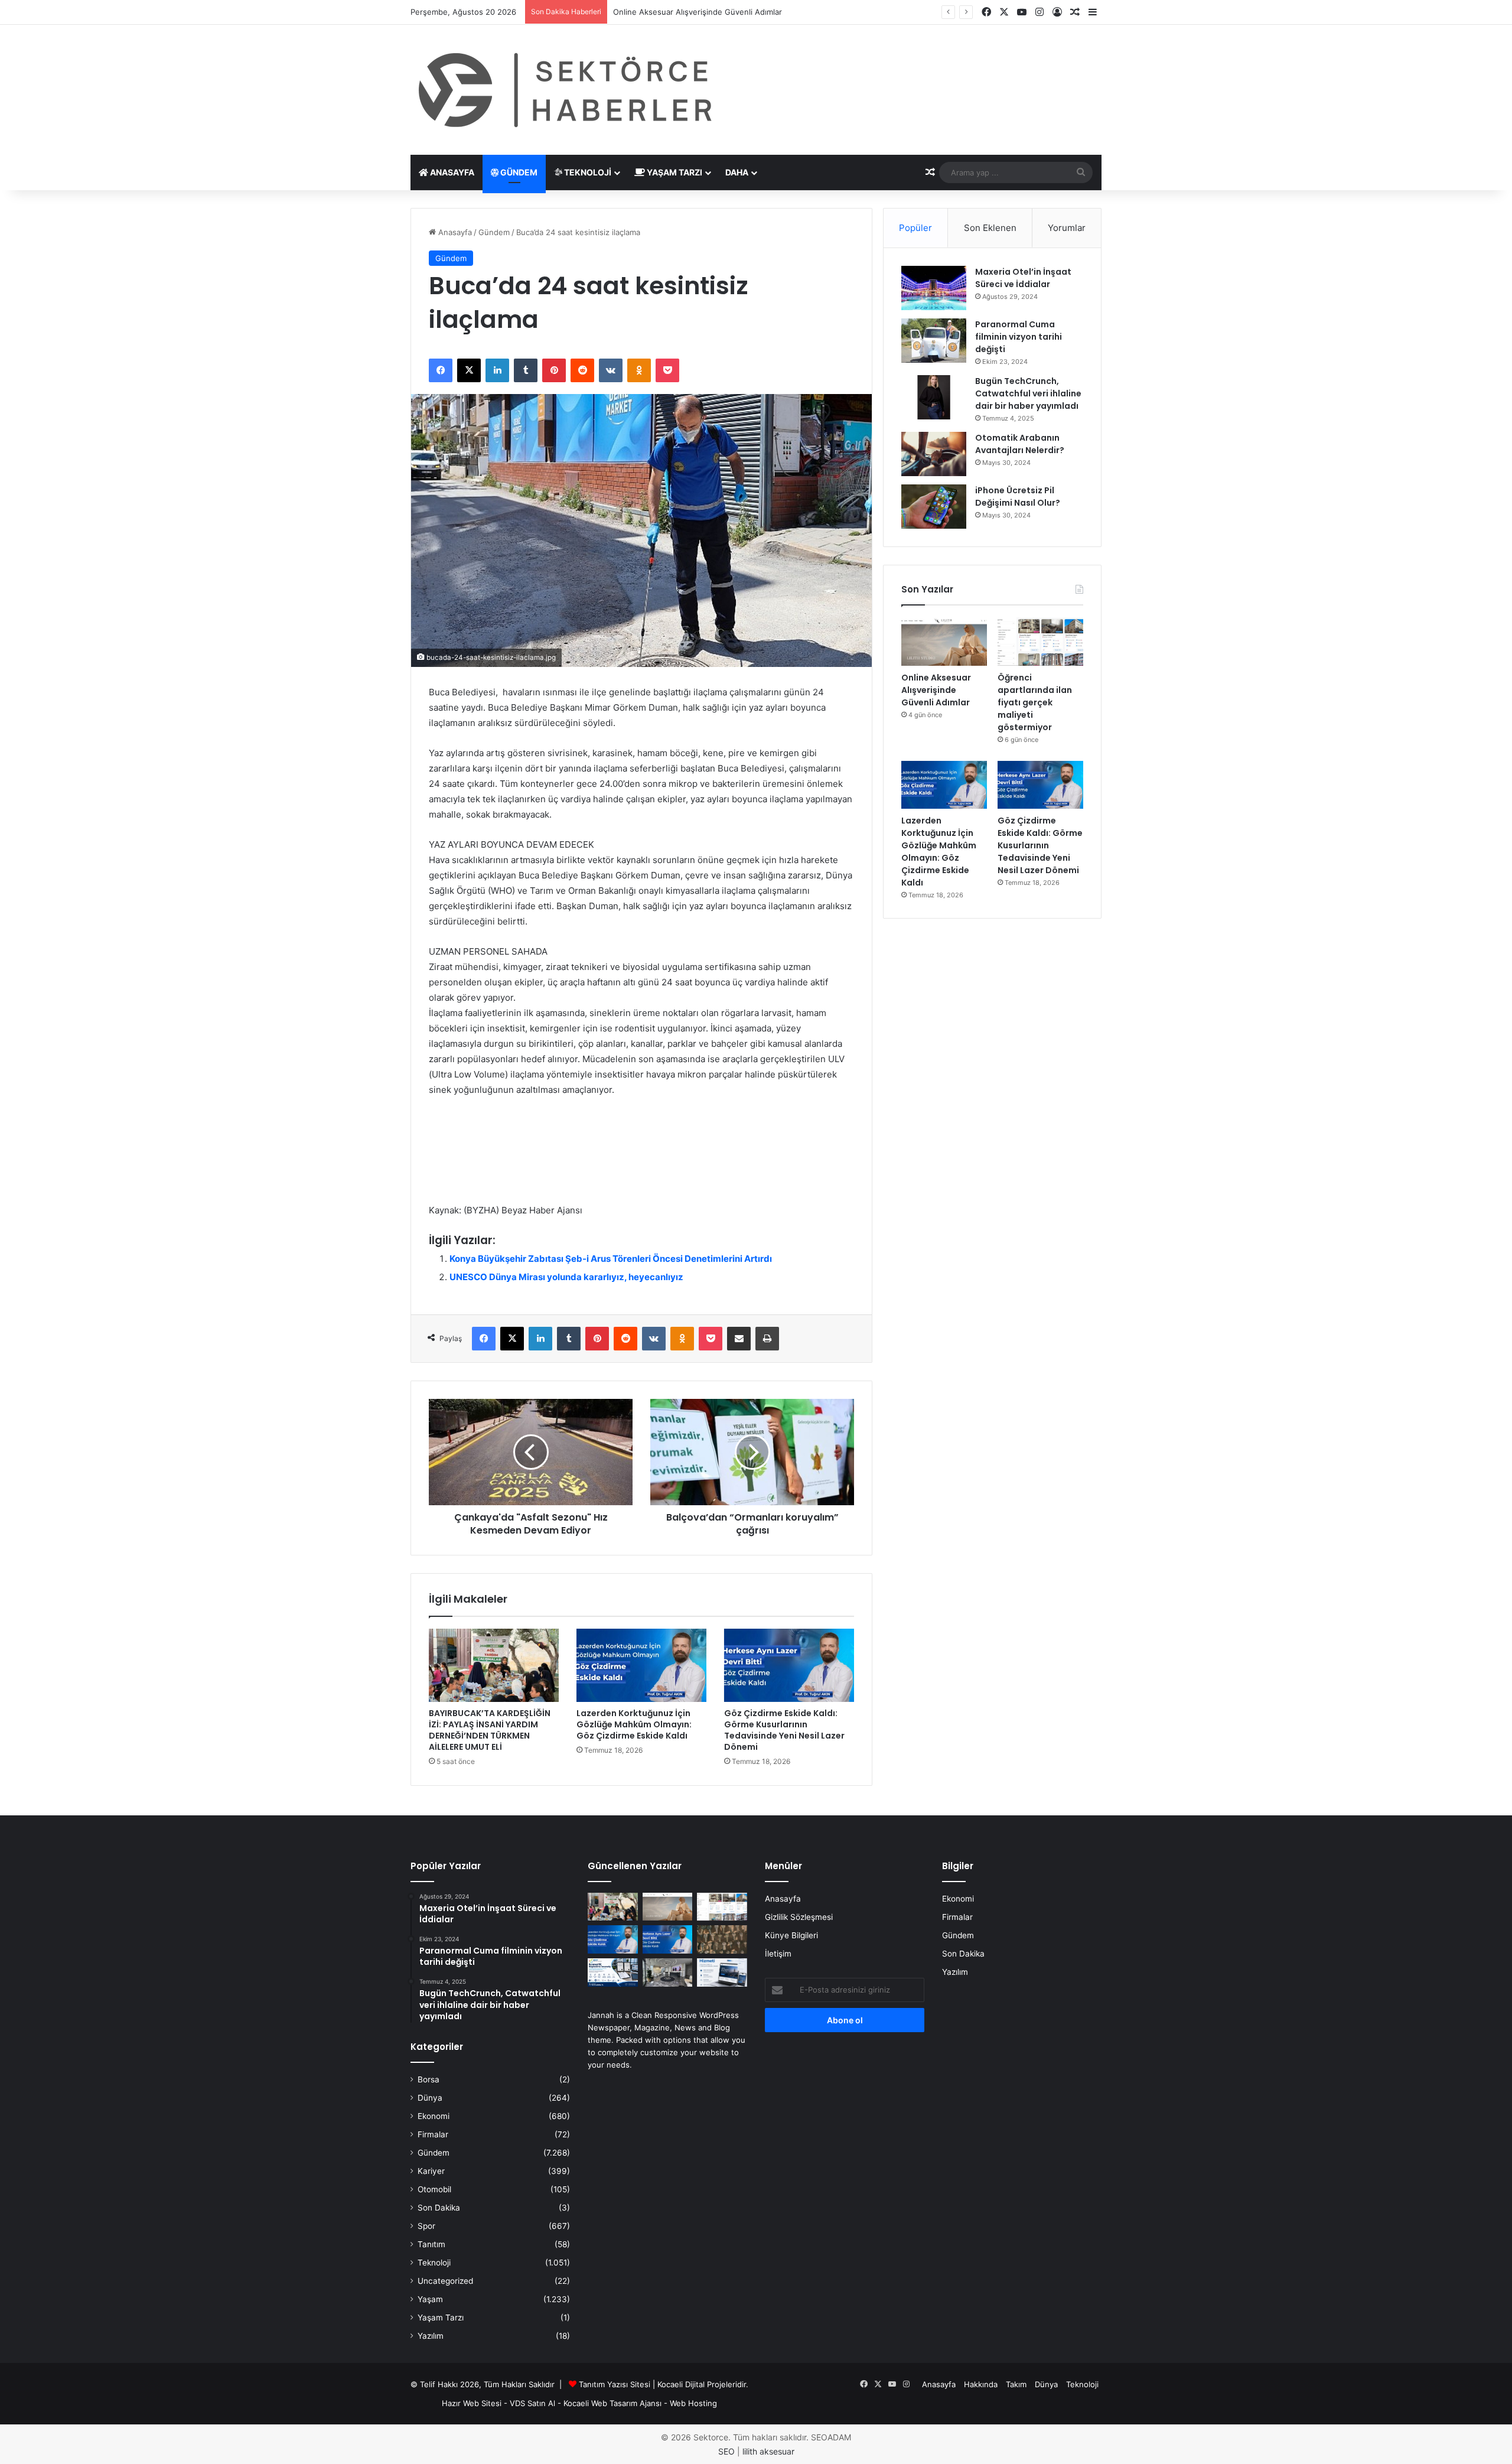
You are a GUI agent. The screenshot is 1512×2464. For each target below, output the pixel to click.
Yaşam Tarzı (674, 172)
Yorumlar (1067, 228)
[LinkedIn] (497, 370)
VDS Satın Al (532, 2403)
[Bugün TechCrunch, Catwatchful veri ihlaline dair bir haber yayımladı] (934, 397)
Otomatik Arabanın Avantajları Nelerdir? (1020, 444)
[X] (469, 370)
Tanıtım (431, 2244)
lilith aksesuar (768, 2451)
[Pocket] (667, 370)
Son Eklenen (990, 228)
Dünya (430, 2098)
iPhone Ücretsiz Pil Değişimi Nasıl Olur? (1018, 497)
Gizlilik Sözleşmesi (799, 1917)
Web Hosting (693, 2403)
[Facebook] (441, 370)
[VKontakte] (611, 370)
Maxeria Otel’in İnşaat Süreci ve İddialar (1023, 278)
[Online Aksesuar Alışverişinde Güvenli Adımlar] (944, 642)
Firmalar (433, 2134)
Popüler (915, 228)
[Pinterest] (554, 370)
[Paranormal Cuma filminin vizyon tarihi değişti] (934, 341)
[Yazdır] (767, 1339)
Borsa (428, 2079)
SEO (726, 2451)
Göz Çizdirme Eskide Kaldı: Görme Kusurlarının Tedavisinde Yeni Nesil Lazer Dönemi (784, 1730)
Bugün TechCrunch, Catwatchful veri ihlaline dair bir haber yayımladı (1028, 393)
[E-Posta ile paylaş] (739, 1339)
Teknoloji (587, 172)
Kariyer (431, 2171)
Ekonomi (434, 2116)
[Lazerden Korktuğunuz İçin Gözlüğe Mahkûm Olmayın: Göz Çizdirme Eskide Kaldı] (641, 1665)
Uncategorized (445, 2281)
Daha (737, 172)
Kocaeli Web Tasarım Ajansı (612, 2403)
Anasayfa (451, 172)
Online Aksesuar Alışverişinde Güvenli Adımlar (936, 690)
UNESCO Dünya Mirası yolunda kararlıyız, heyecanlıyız (566, 1277)
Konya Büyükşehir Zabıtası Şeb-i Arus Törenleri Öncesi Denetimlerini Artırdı (611, 1259)
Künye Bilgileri (791, 1935)
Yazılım (431, 2336)
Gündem (518, 172)
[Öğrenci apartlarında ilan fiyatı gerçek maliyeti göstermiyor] (1040, 642)
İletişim (778, 1954)
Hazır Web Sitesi (472, 2403)
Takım (1016, 2384)
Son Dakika (439, 2208)
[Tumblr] (526, 370)
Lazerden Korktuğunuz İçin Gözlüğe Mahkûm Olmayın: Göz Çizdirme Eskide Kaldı (634, 1724)
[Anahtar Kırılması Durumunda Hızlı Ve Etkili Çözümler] (722, 1939)
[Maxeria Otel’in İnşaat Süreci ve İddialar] (934, 288)
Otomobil (434, 2189)
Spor (426, 2226)
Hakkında (981, 2384)
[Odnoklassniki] (639, 370)
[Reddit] (582, 370)
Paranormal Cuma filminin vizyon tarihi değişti (1019, 337)
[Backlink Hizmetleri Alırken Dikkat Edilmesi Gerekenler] (722, 1972)
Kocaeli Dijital (681, 2384)
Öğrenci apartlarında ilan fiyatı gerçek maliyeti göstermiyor (720, 12)
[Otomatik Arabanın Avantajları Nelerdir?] (934, 454)
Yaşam (430, 2299)
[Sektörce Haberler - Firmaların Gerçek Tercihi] (563, 90)
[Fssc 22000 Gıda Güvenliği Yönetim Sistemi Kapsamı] (613, 1972)
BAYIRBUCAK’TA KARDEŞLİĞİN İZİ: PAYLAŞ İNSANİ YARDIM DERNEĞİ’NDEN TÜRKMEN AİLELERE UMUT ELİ (490, 1730)
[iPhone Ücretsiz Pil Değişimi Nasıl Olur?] (934, 507)
